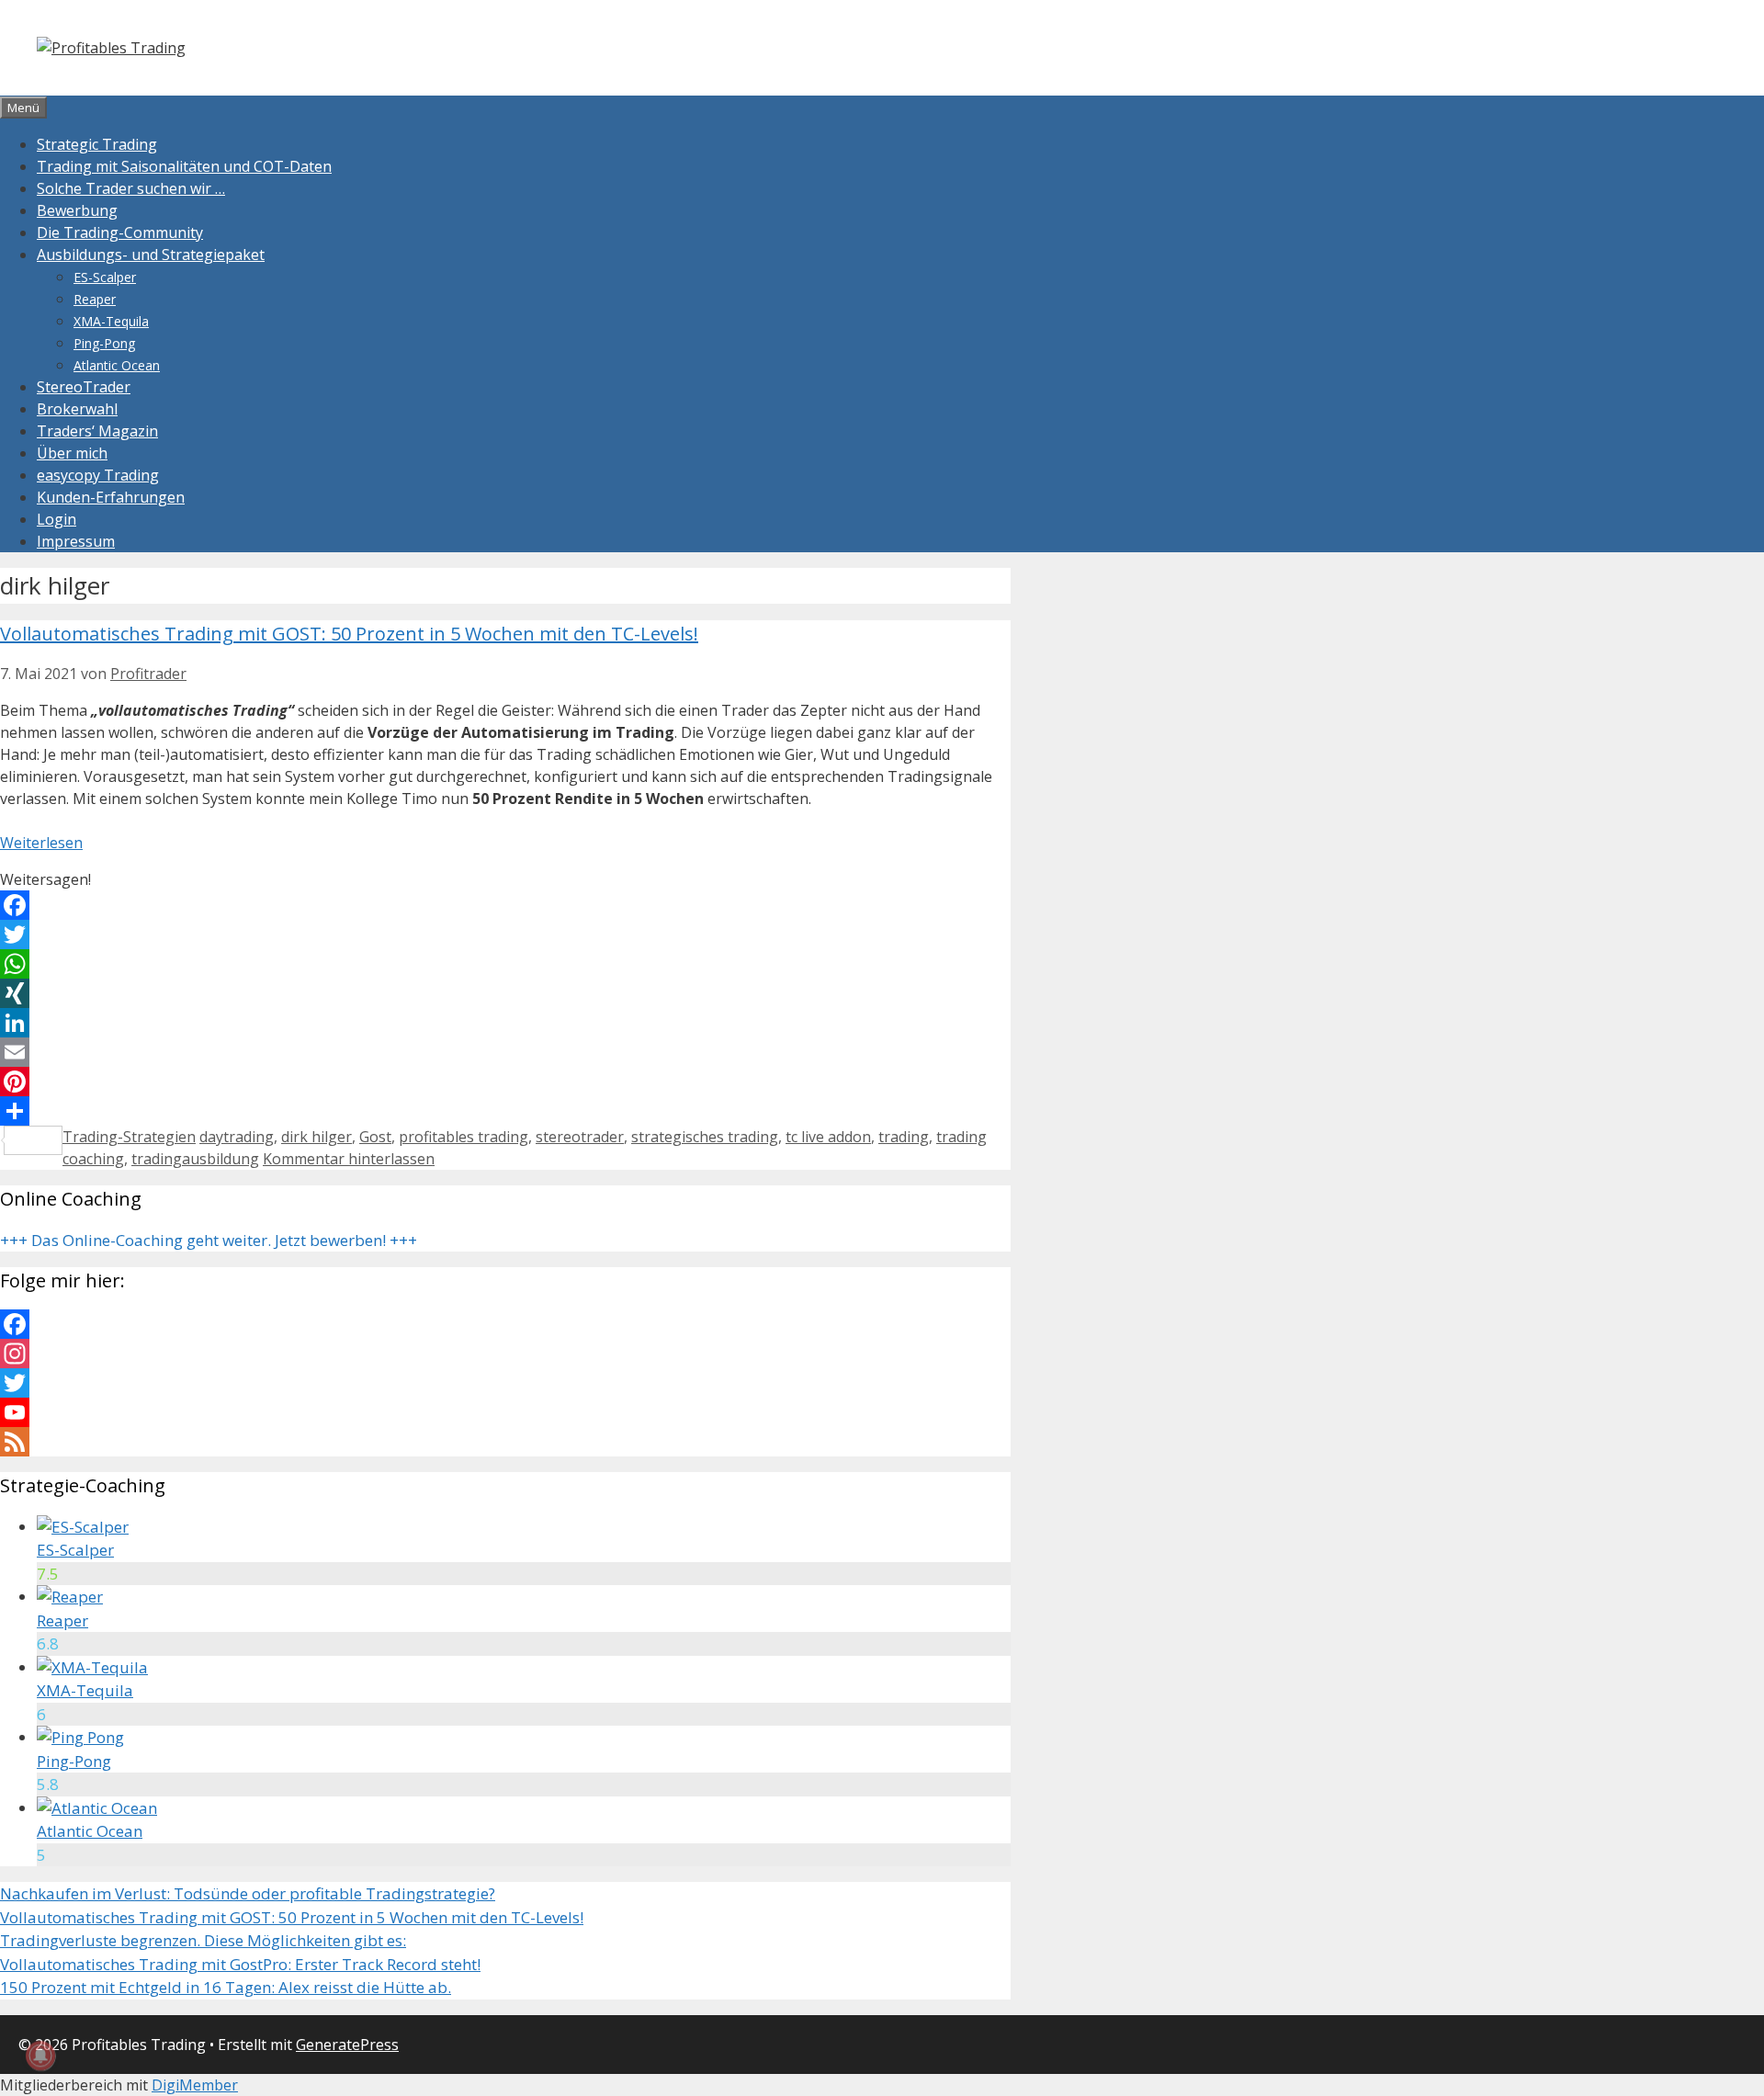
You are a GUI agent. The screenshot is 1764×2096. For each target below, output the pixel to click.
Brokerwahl (77, 409)
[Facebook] (505, 905)
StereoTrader (84, 387)
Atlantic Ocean (117, 365)
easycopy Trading (98, 475)
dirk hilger (317, 1137)
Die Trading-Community (120, 232)
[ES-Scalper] (83, 1527)
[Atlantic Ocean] (97, 1808)
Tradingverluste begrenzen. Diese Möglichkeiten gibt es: (203, 1940)
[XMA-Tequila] (92, 1667)
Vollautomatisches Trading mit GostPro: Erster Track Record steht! (240, 1964)
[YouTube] (505, 1412)
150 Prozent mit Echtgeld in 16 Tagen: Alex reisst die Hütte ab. (226, 1987)
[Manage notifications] (40, 2056)
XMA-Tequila (111, 321)
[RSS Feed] (505, 1442)
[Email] (505, 1052)
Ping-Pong (104, 343)
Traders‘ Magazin (97, 431)
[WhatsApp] (505, 964)
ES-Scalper (105, 277)
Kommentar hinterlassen (349, 1159)
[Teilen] (505, 1111)
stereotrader (580, 1137)
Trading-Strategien (129, 1137)
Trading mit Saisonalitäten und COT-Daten (184, 166)
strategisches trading (705, 1137)
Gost (375, 1137)
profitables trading (464, 1137)
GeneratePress (347, 2045)
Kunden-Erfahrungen (111, 497)
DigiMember (195, 2085)
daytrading (237, 1137)
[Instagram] (505, 1354)
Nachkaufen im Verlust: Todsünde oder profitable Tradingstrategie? (248, 1893)
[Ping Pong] (80, 1737)
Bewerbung (77, 210)
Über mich (72, 453)
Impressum (76, 541)
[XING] (505, 993)
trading (904, 1137)
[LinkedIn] (505, 1023)
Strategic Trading (97, 144)
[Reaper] (70, 1597)
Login (57, 519)
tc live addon (828, 1137)
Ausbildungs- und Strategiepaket (151, 255)
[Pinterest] (505, 1082)
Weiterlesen (41, 843)
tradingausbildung (195, 1159)
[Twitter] (505, 935)
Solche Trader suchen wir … (131, 188)
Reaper (95, 299)
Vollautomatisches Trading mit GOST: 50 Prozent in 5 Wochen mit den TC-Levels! (349, 634)
